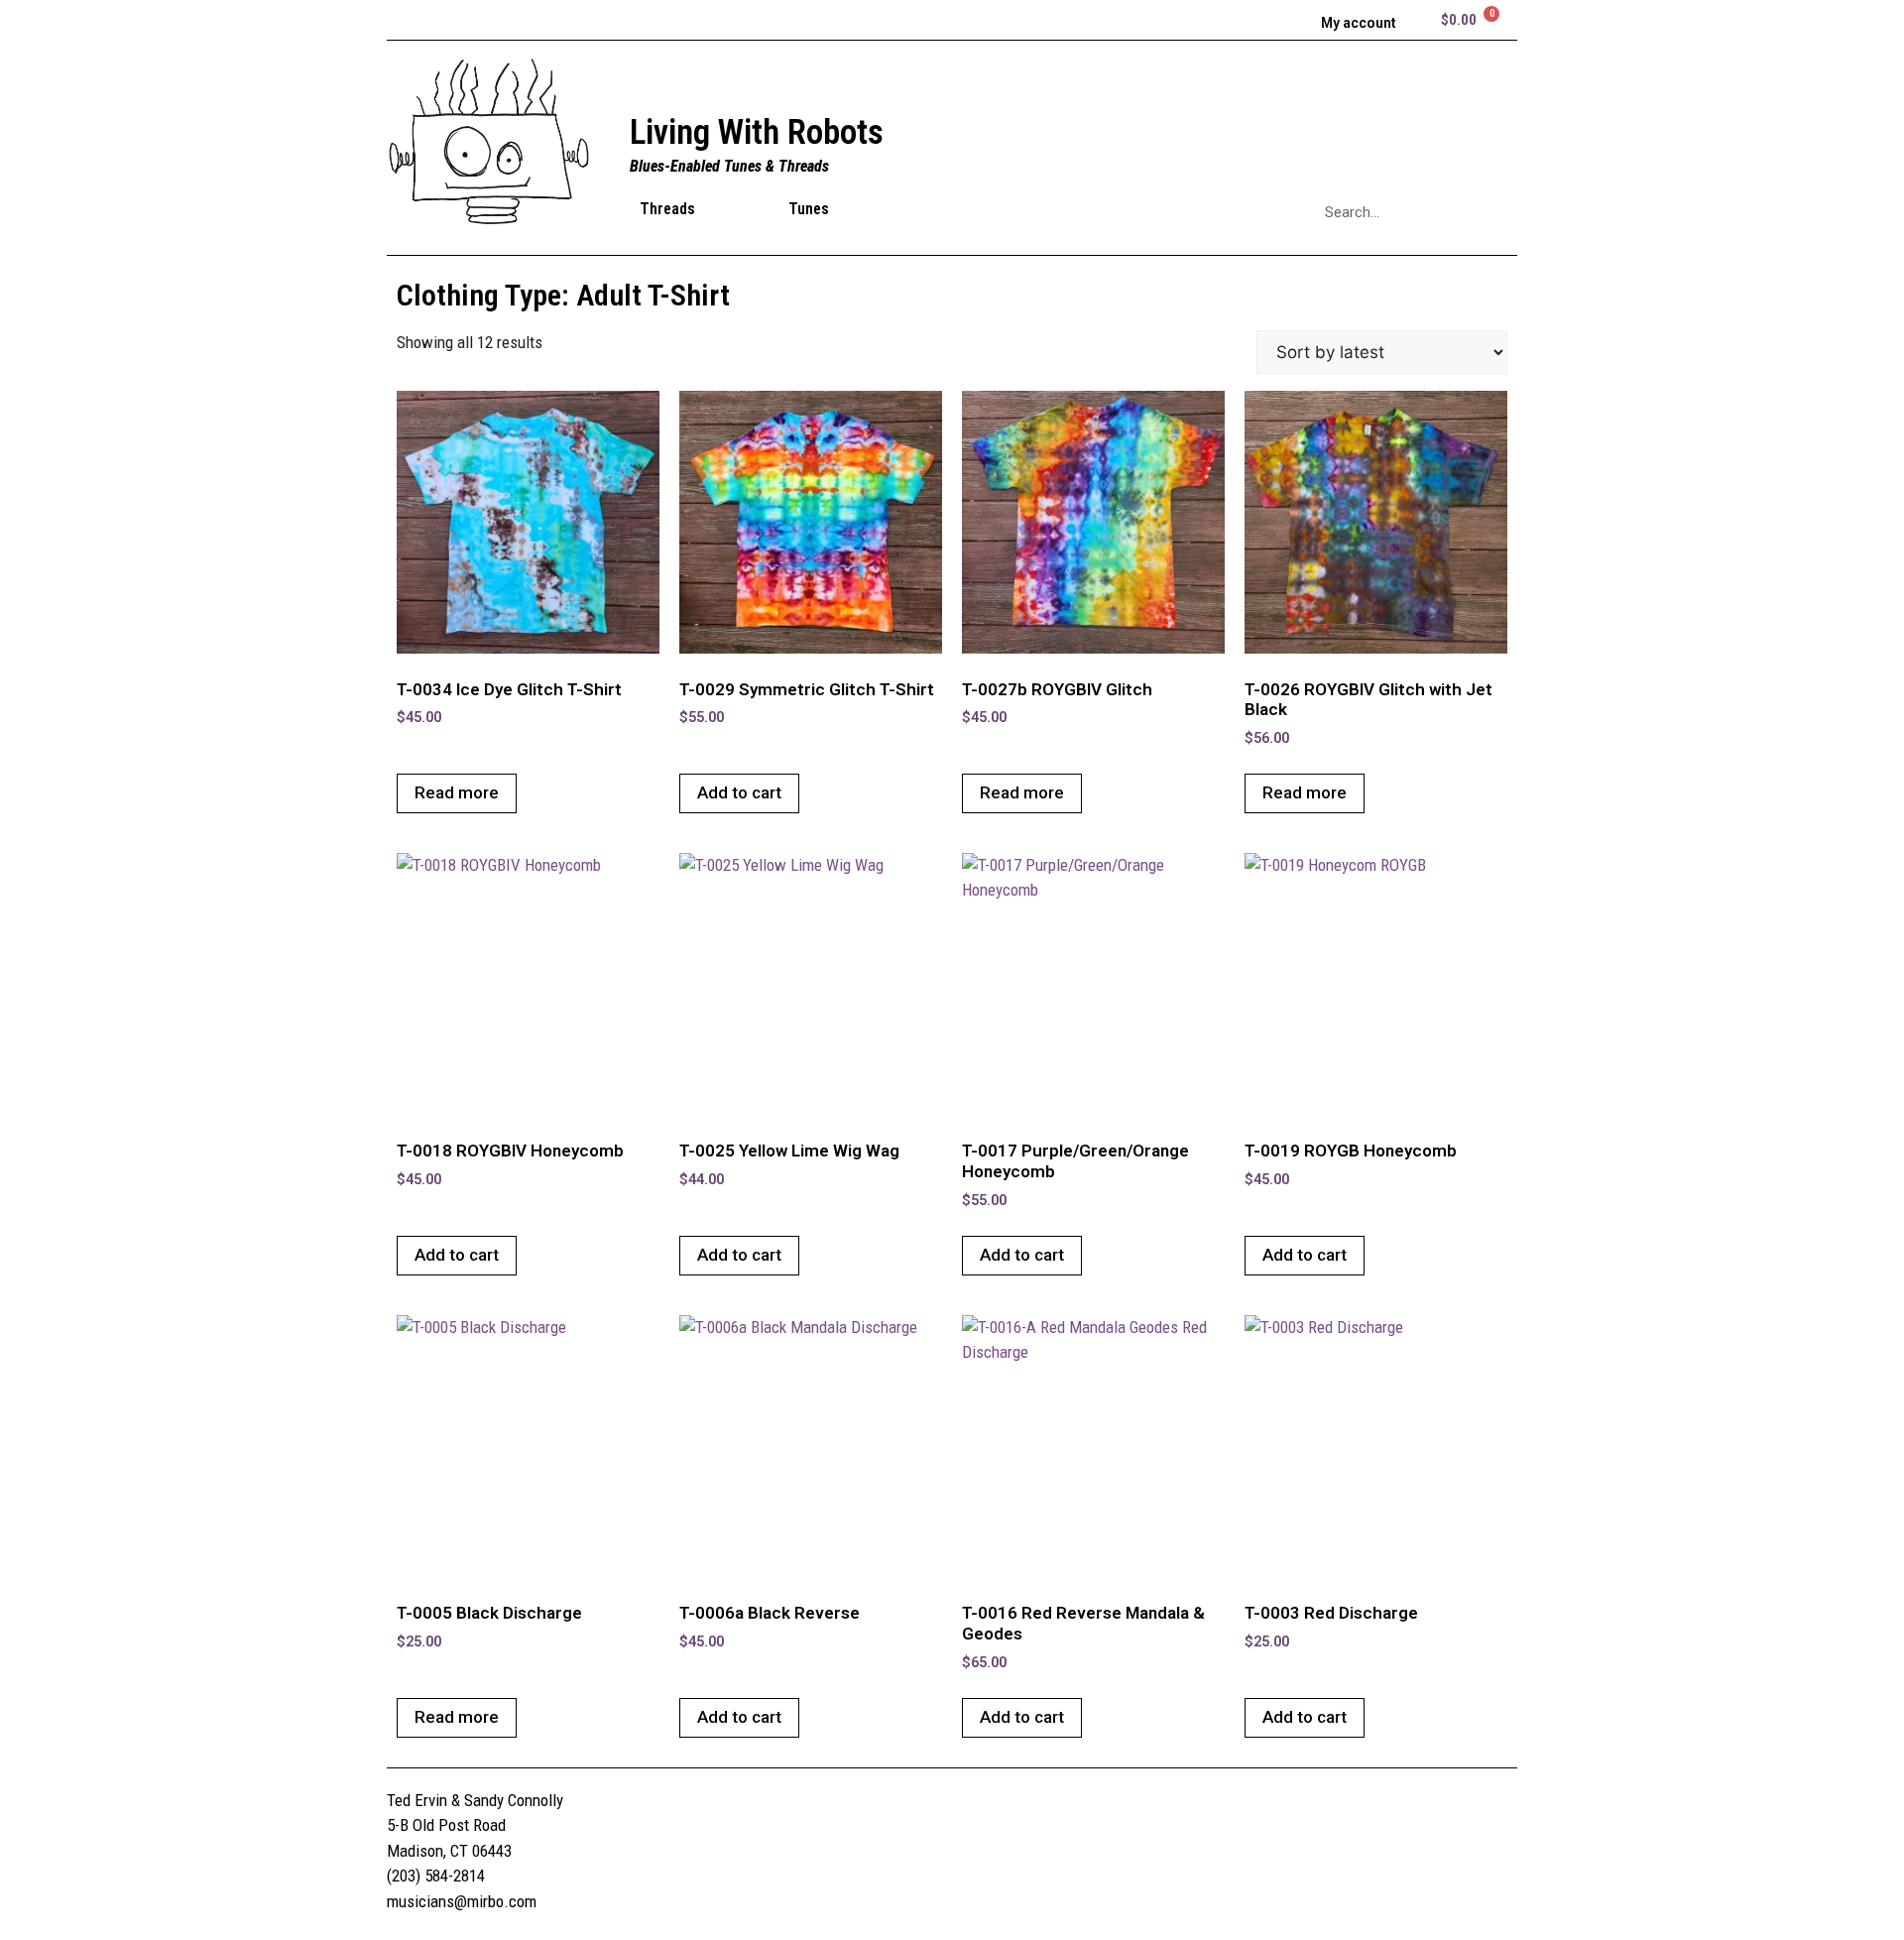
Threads (667, 209)
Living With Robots (757, 132)
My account (1359, 23)
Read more (457, 792)
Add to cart (739, 792)
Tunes (809, 209)
